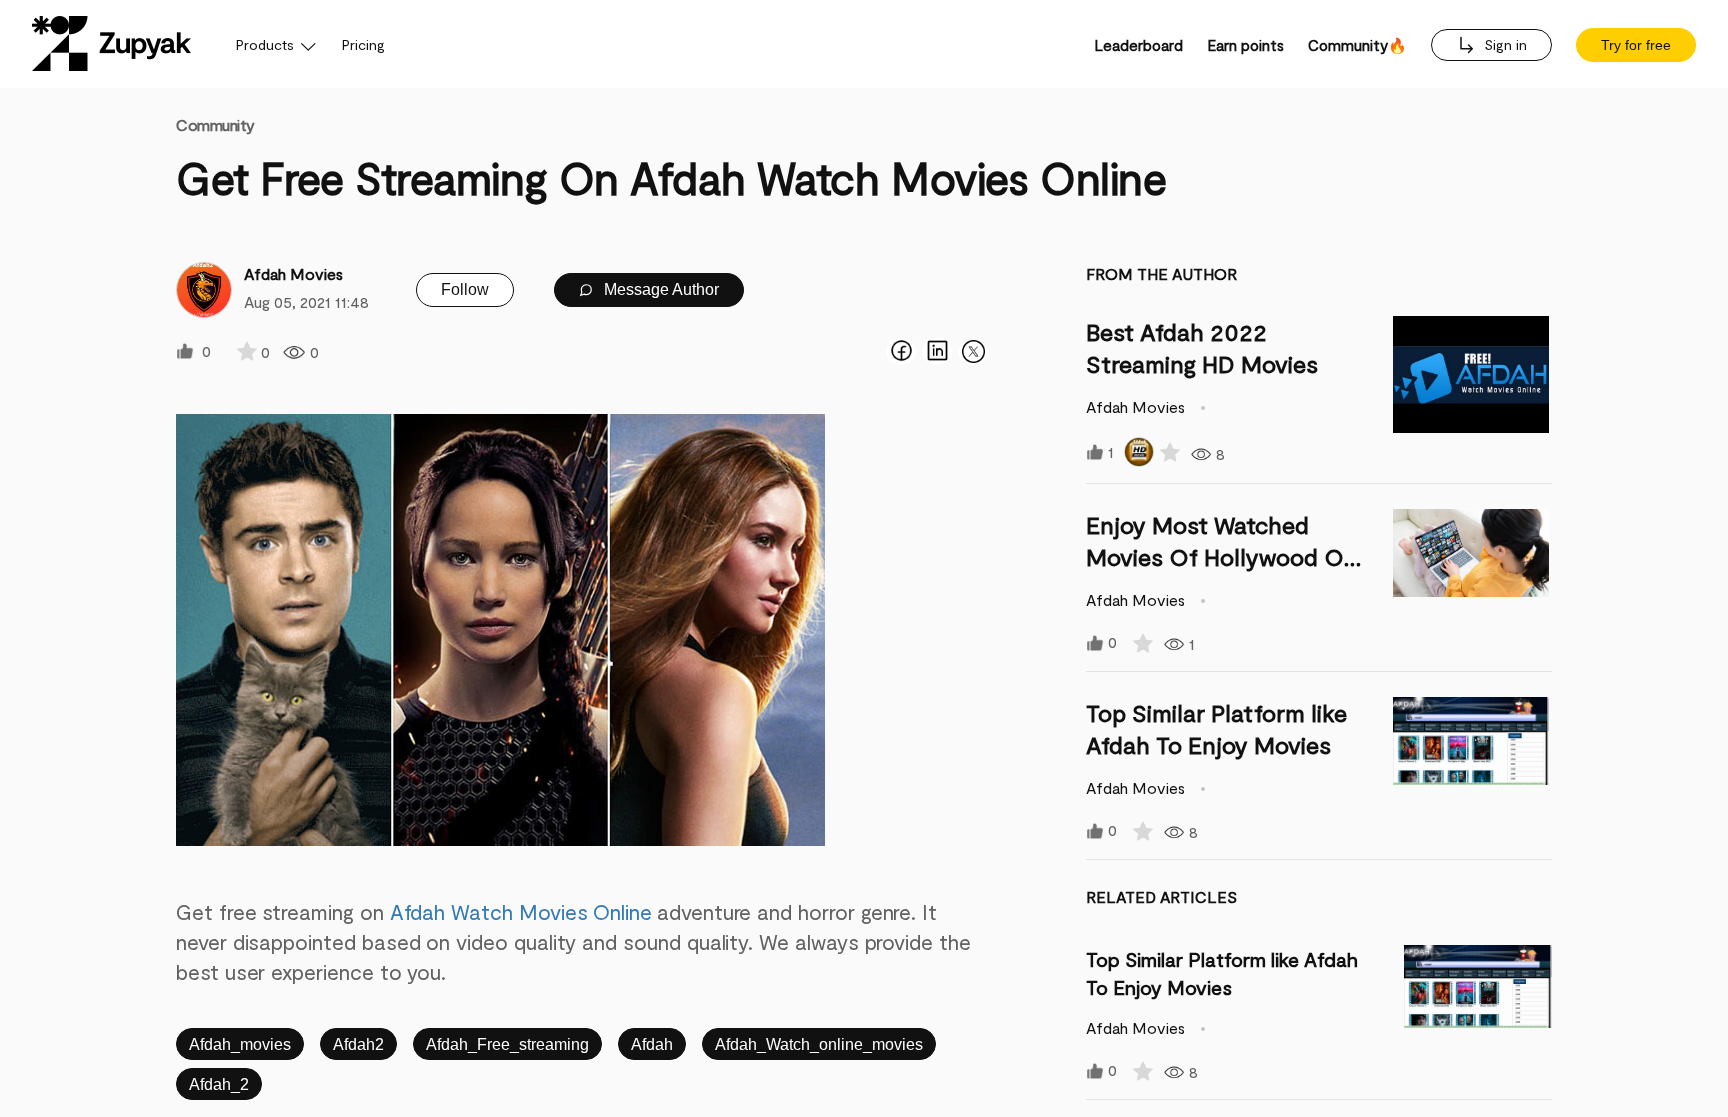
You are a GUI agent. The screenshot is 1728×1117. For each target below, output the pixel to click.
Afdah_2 (219, 1084)
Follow (465, 289)
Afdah (652, 1044)
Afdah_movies (240, 1044)
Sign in (1503, 44)
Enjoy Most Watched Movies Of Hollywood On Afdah (1222, 556)
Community (215, 124)
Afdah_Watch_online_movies (819, 1044)
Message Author (659, 289)
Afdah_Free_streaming (507, 1044)
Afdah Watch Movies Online (521, 911)
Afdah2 (358, 1044)
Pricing (363, 44)
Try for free (1636, 45)
